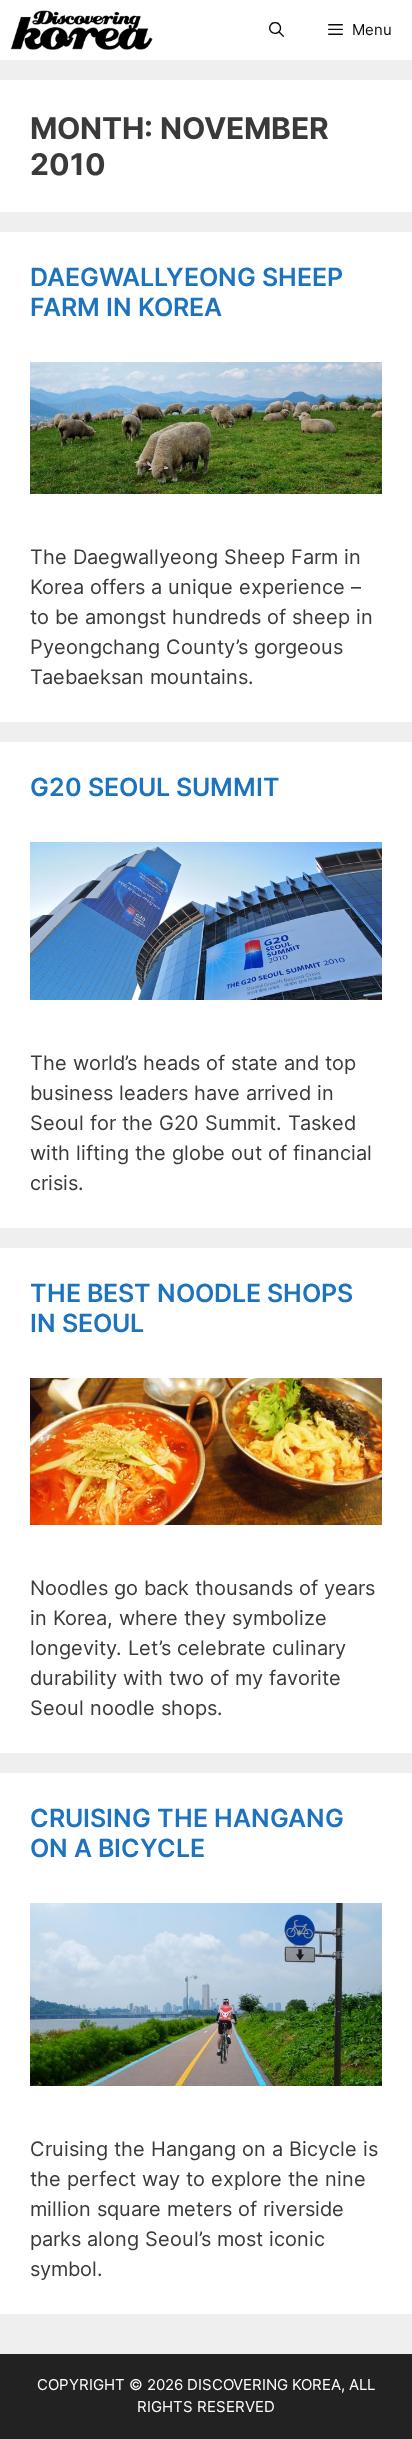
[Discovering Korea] (81, 30)
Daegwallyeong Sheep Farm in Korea (186, 292)
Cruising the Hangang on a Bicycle (187, 1833)
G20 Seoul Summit (155, 787)
